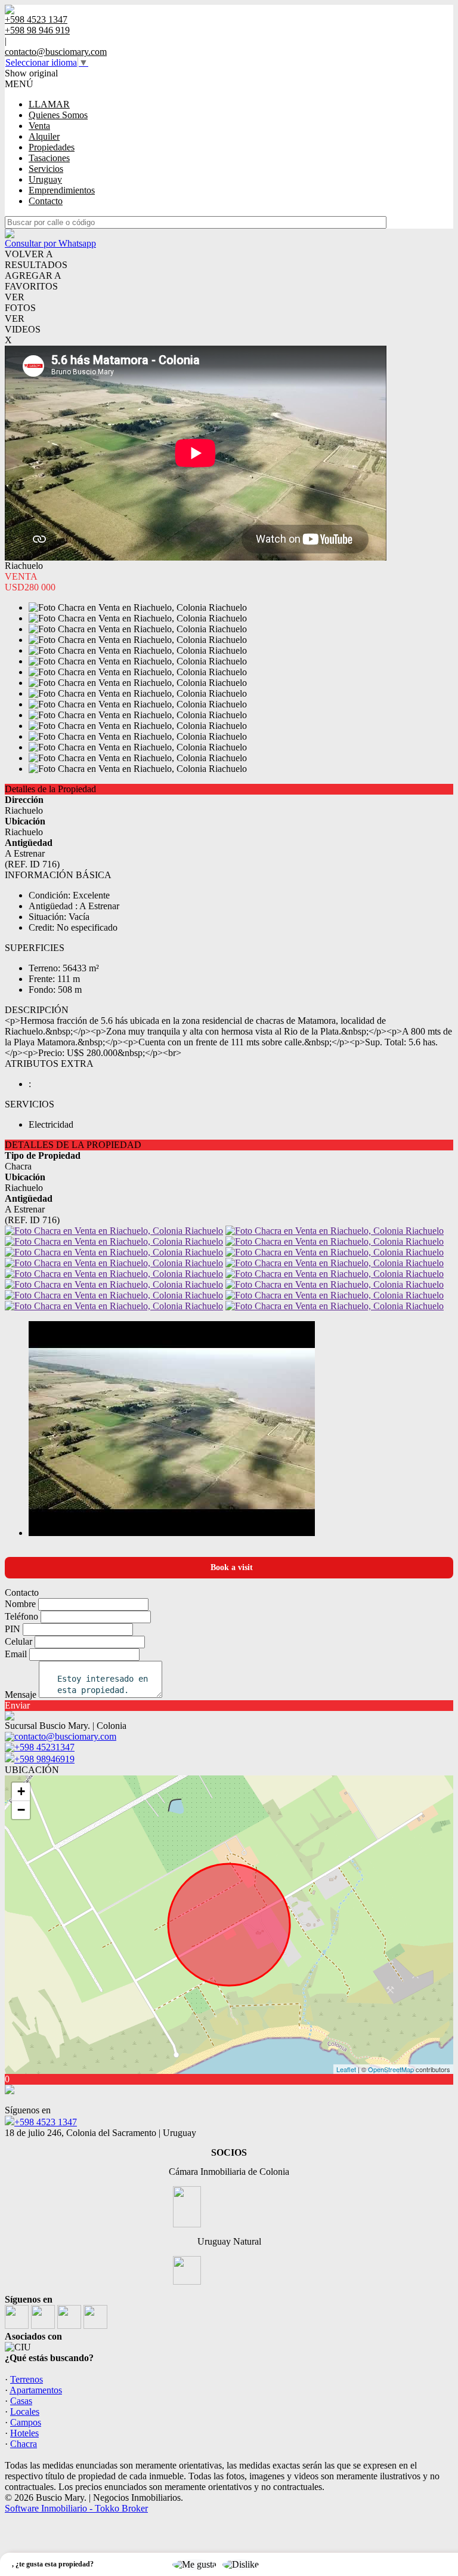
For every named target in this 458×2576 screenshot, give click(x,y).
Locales (25, 2412)
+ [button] (21, 1791)
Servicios (46, 169)
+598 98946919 (44, 1759)
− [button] (21, 1810)
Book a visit (232, 1567)
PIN (13, 1629)
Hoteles (24, 2433)
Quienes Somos (58, 115)
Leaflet (346, 2069)
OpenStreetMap (391, 2069)
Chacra (24, 2444)
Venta (39, 126)
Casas (21, 2401)
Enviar (17, 1705)
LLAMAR (49, 104)
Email (16, 1654)
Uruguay (45, 179)
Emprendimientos (62, 190)
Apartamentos (36, 2390)
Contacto (46, 201)
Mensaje (21, 1695)
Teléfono (21, 1616)
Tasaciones (49, 158)
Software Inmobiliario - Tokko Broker (76, 2508)
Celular (18, 1641)
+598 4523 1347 (46, 2122)
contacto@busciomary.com (56, 52)
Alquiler (44, 136)
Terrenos (27, 2379)
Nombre (20, 1604)
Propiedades (52, 147)
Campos (26, 2422)
